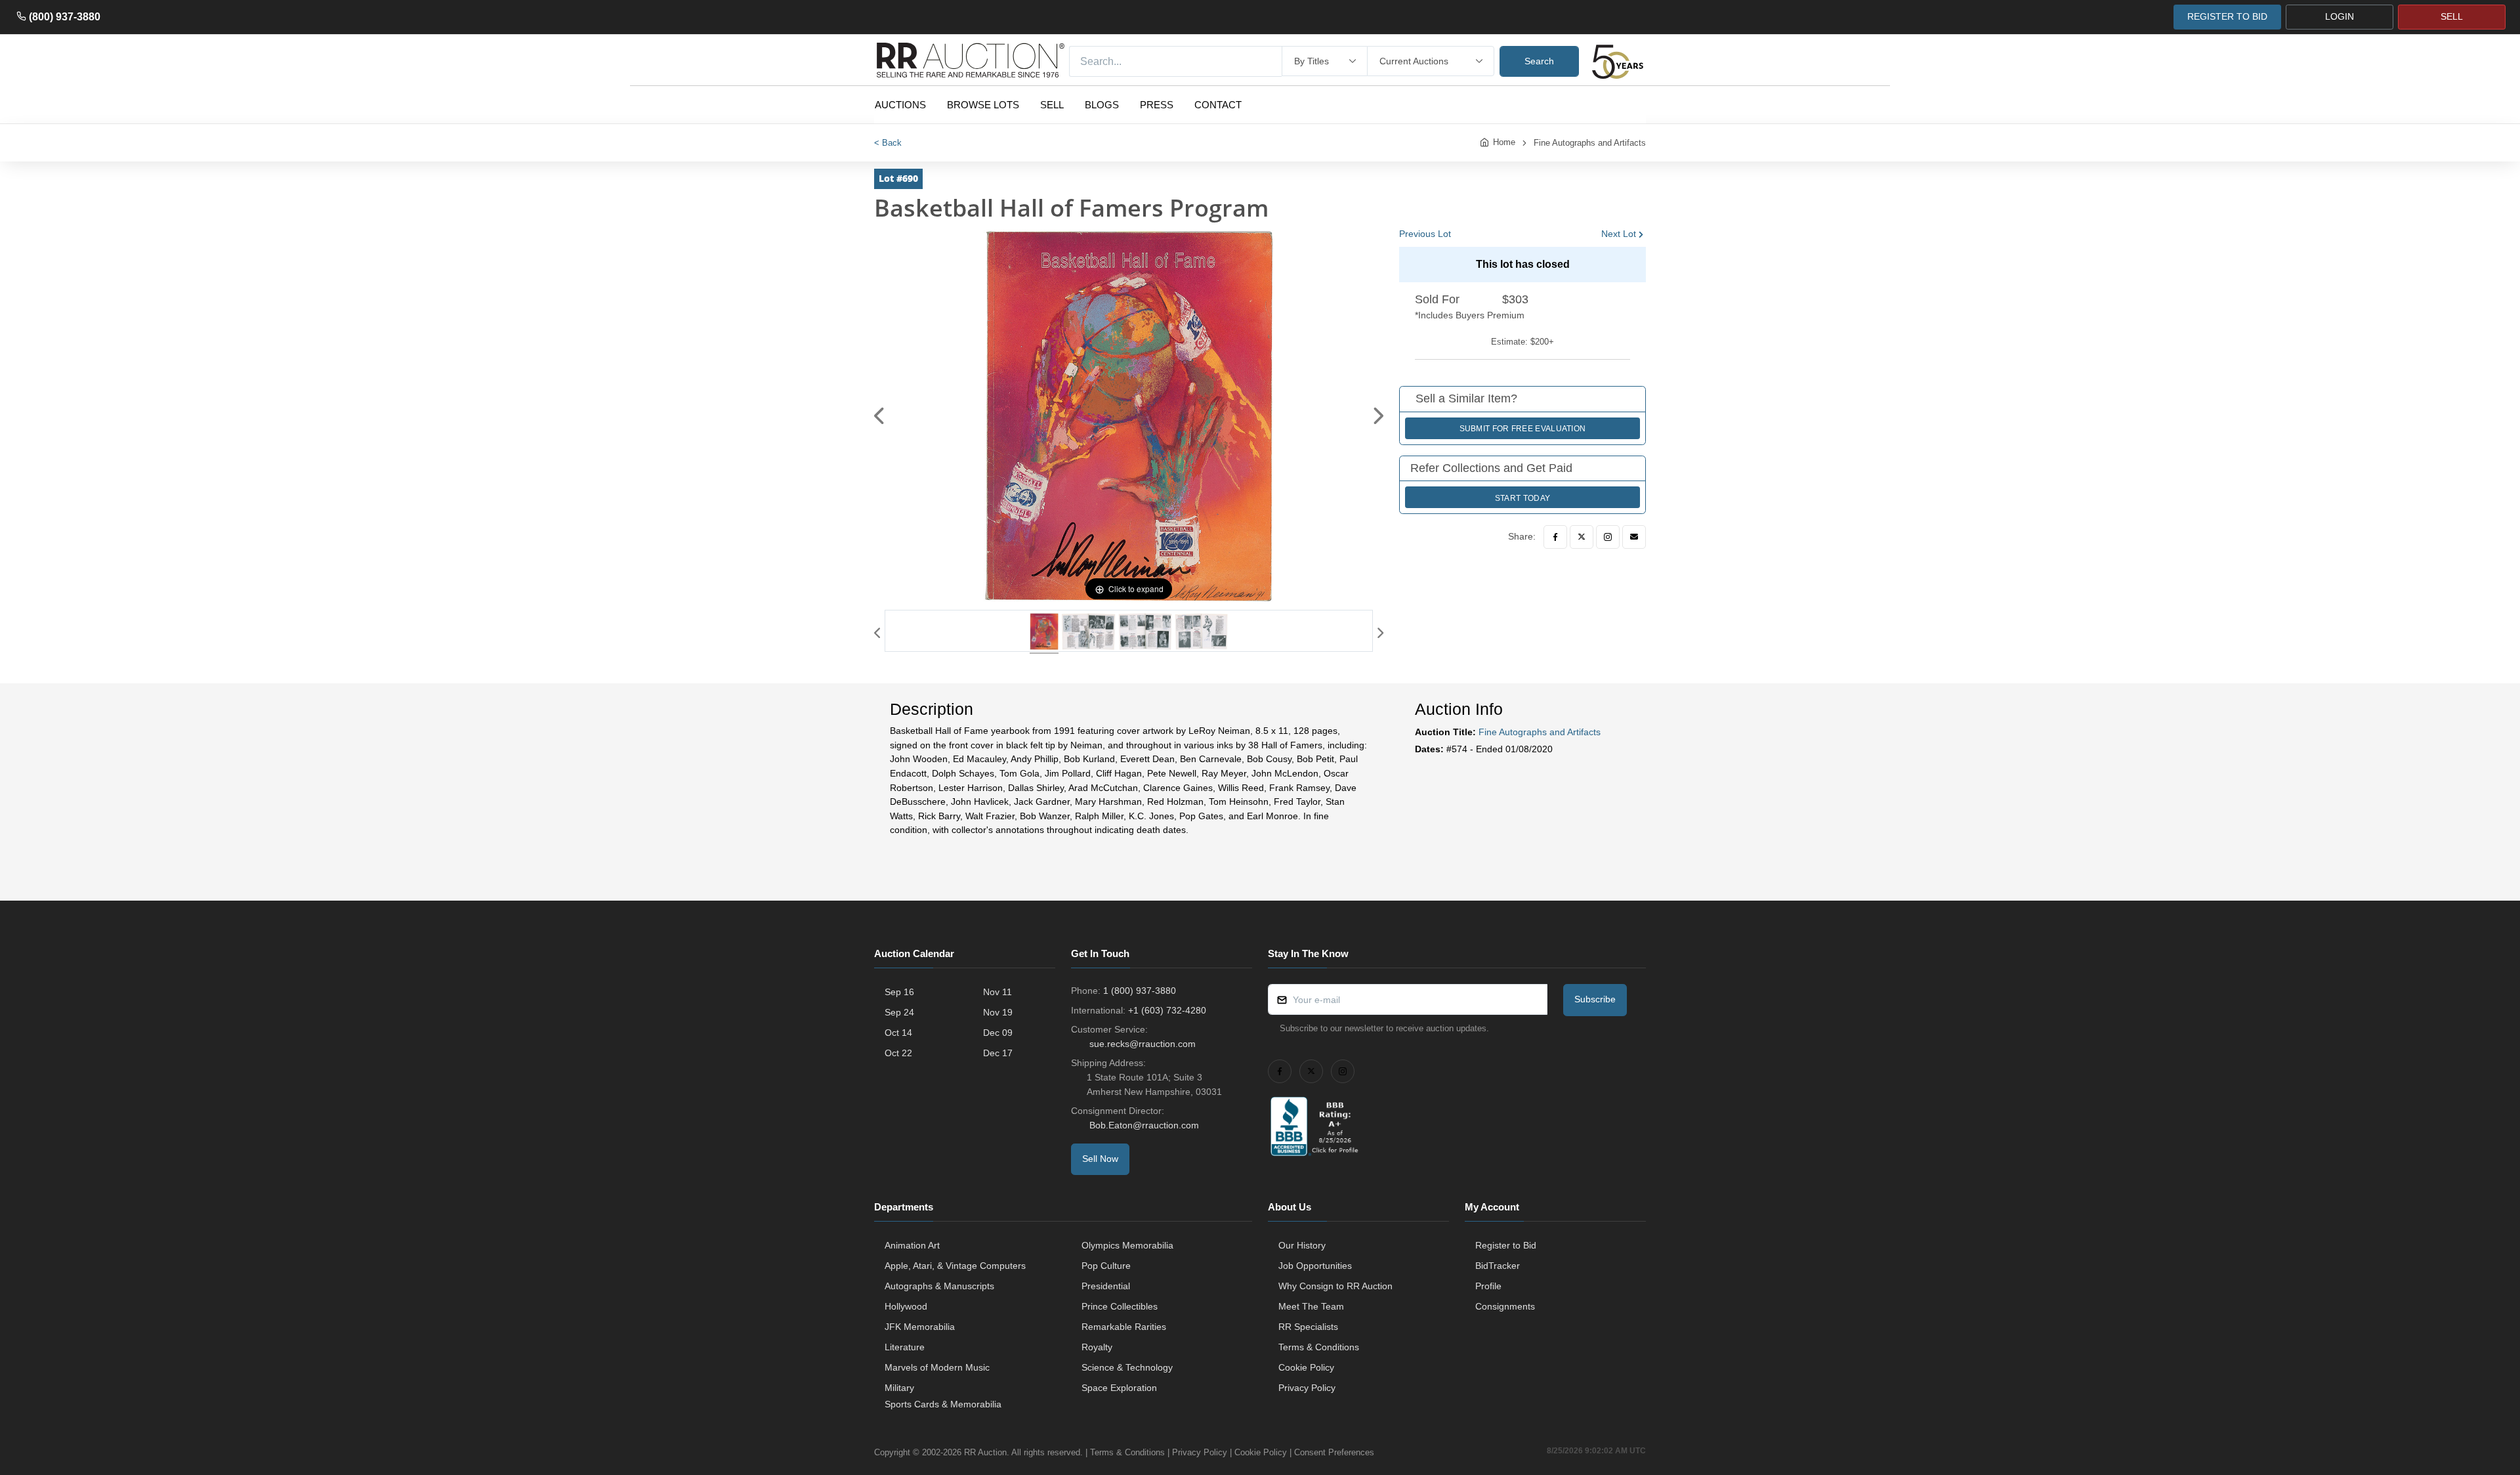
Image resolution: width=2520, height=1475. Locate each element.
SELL (2452, 16)
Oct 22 (898, 1053)
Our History (1302, 1245)
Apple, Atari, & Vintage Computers (955, 1266)
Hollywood (906, 1306)
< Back (888, 143)
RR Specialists (1308, 1327)
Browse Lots (983, 105)
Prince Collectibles (1120, 1306)
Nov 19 (998, 1012)
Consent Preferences (1334, 1452)
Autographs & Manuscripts (939, 1286)
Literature (905, 1347)
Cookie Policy (1306, 1367)
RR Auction (985, 1452)
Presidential (1106, 1286)
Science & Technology (1127, 1367)
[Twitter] (1582, 537)
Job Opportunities (1315, 1266)
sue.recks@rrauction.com (1143, 1044)
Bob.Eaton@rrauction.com (1144, 1125)
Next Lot (1619, 234)
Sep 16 (899, 992)
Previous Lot (1425, 234)
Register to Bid (1506, 1245)
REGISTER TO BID (2227, 16)
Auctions (900, 105)
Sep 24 (899, 1012)
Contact (1218, 105)
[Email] (1634, 537)
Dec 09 (998, 1033)
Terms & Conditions (1319, 1347)
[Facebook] (1555, 537)
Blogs (1102, 105)
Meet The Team (1311, 1306)
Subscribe (1595, 999)
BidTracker (1498, 1266)
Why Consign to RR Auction (1335, 1286)
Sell (1052, 105)
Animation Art (912, 1245)
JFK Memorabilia (920, 1327)
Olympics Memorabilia (1127, 1245)
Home (1504, 142)
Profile (1488, 1286)
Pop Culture (1106, 1266)
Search (1539, 61)
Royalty (1097, 1347)
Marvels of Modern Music (937, 1367)
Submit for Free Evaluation (1523, 429)
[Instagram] (1608, 537)
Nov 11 (997, 992)
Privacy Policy (1307, 1388)
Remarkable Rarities (1124, 1327)
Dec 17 (998, 1053)
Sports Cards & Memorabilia (943, 1404)
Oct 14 (898, 1033)
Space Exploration (1119, 1388)
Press (1157, 105)
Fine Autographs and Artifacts (1590, 143)
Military (899, 1388)
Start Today (1522, 498)
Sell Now (1100, 1159)
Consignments (1505, 1306)
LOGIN (2340, 16)
